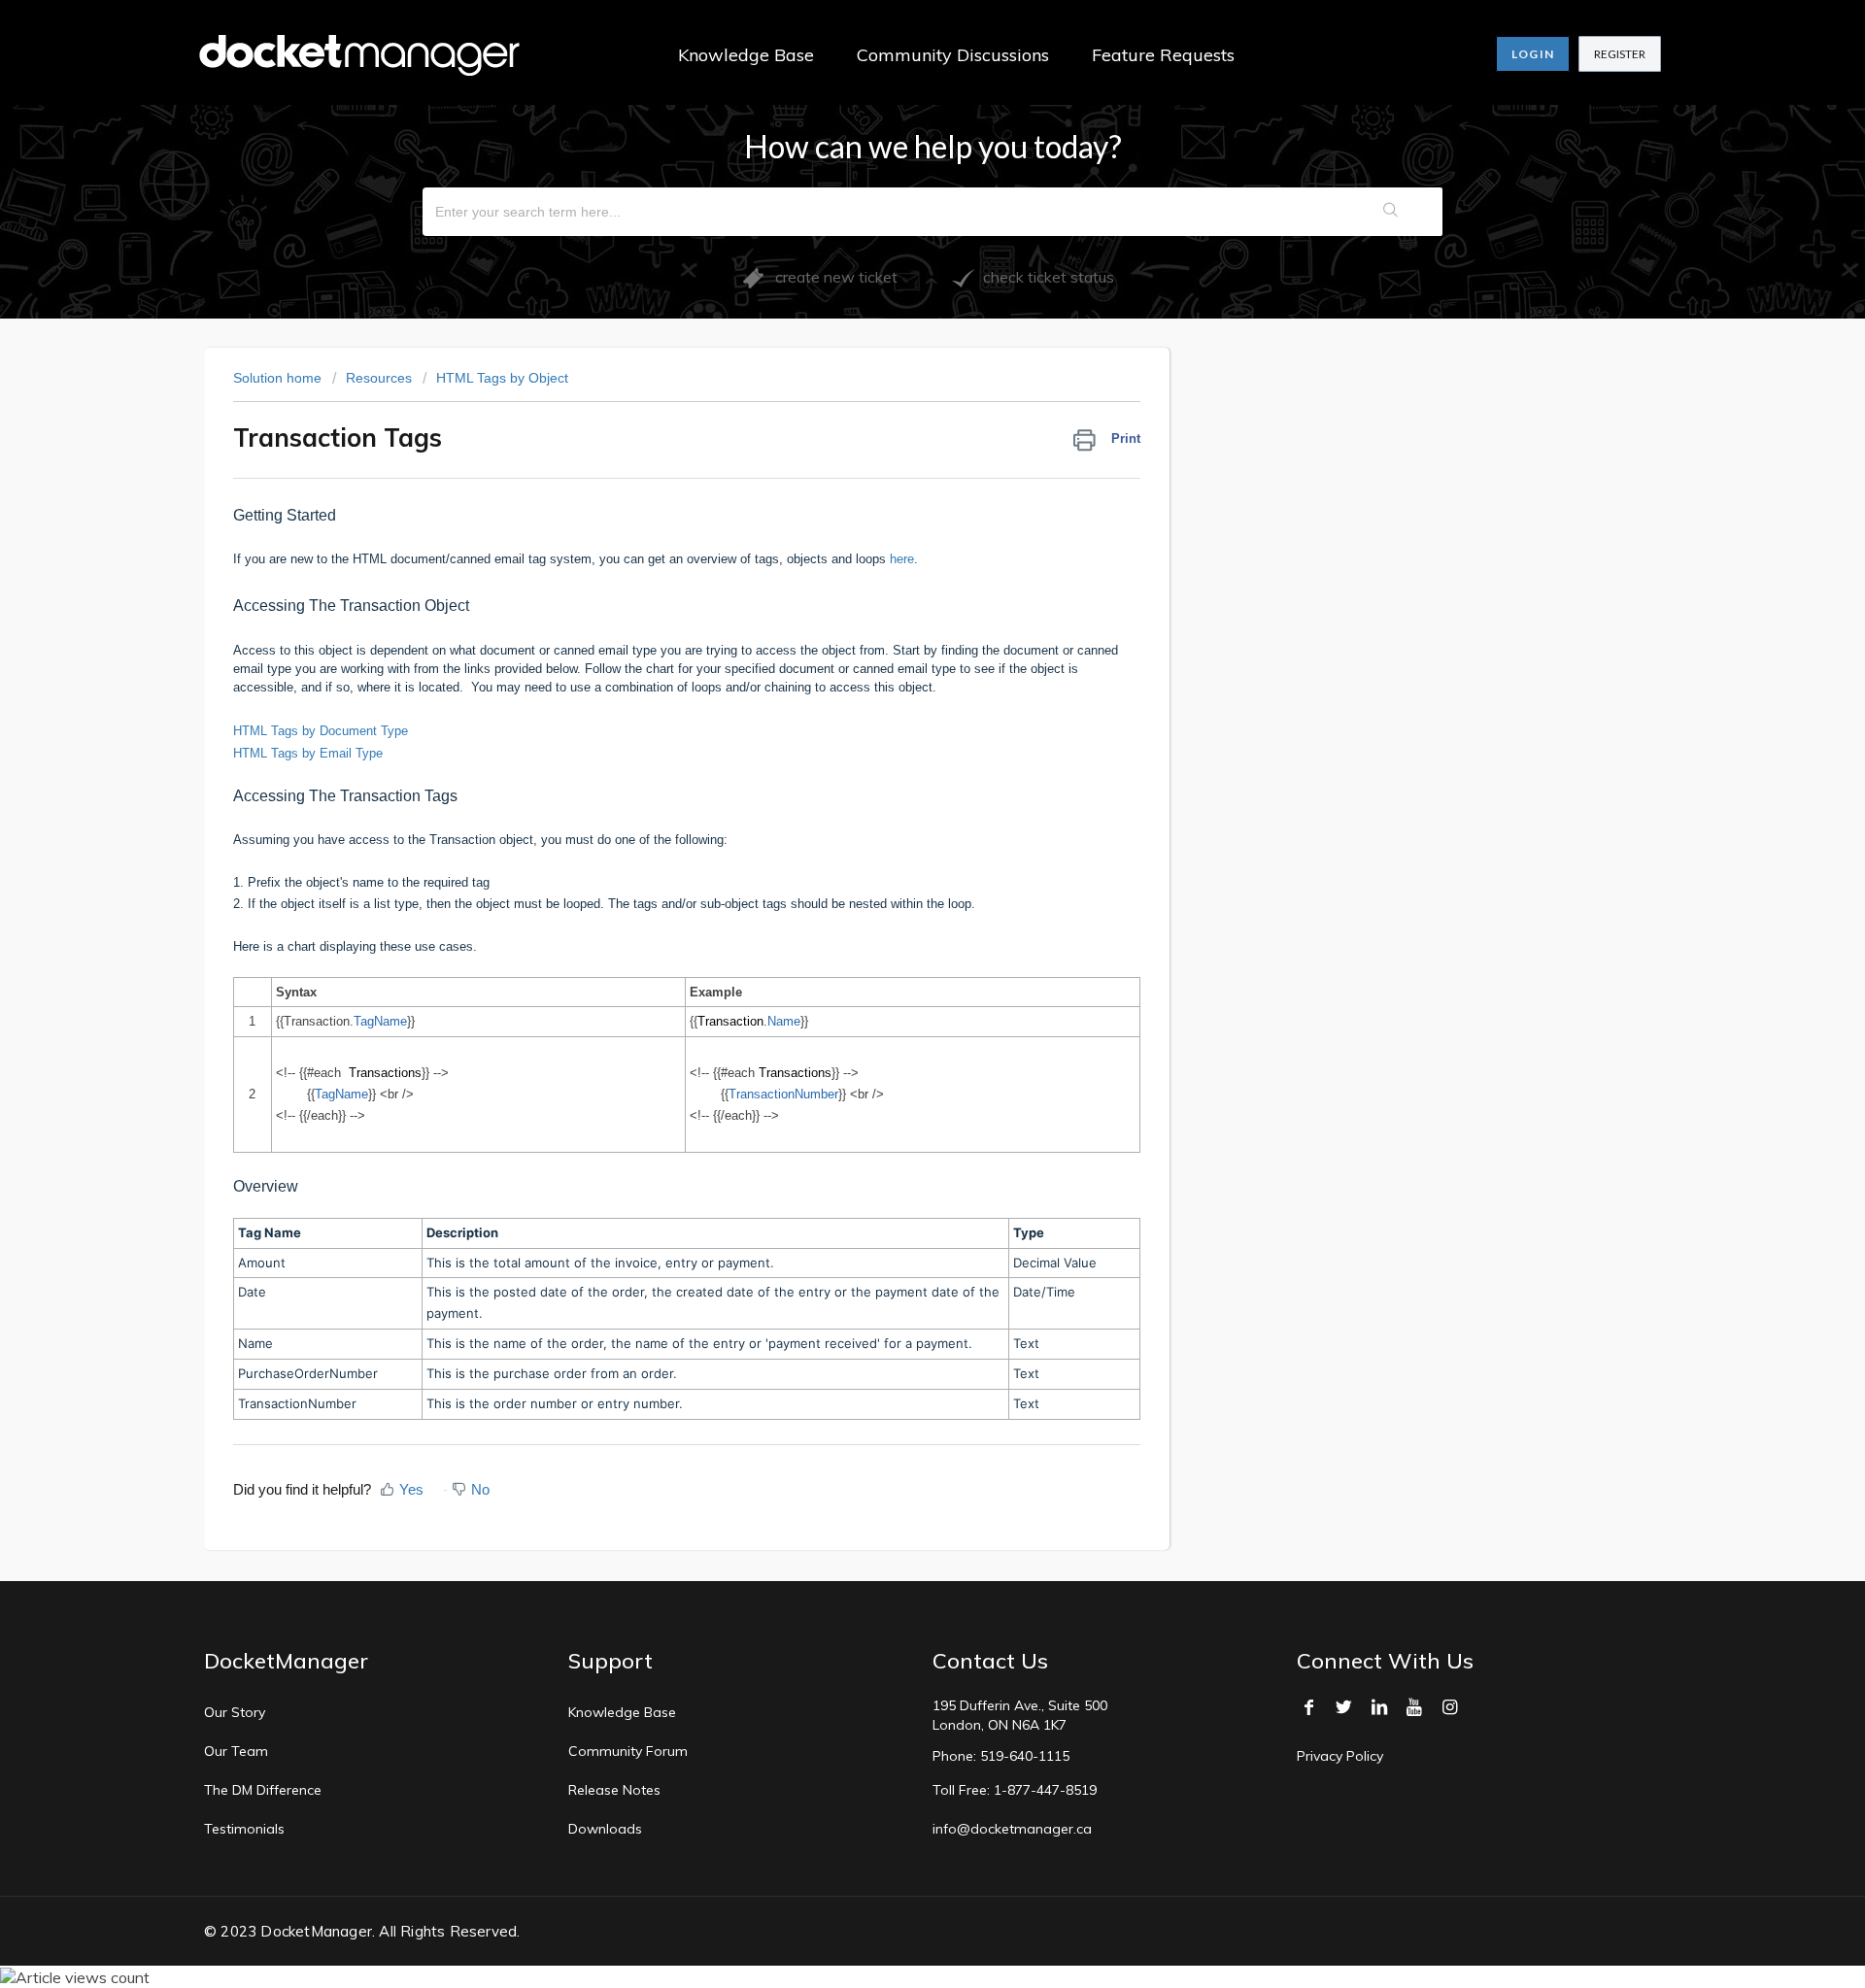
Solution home (279, 378)
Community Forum (628, 1751)
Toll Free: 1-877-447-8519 (1015, 1790)
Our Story (235, 1712)
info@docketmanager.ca (1012, 1829)
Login (1533, 54)
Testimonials (244, 1829)
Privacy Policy (1340, 1756)
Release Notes (614, 1790)
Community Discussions (953, 55)
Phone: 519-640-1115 (1001, 1756)
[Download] (897, 757)
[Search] (1391, 212)
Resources (379, 378)
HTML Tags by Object (502, 378)
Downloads (605, 1829)
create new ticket (831, 277)
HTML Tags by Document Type (321, 731)
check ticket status (1045, 277)
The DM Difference (263, 1790)
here (902, 559)
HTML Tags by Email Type (308, 753)
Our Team (236, 1751)
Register (1620, 54)
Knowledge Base (746, 55)
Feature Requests (1163, 55)
